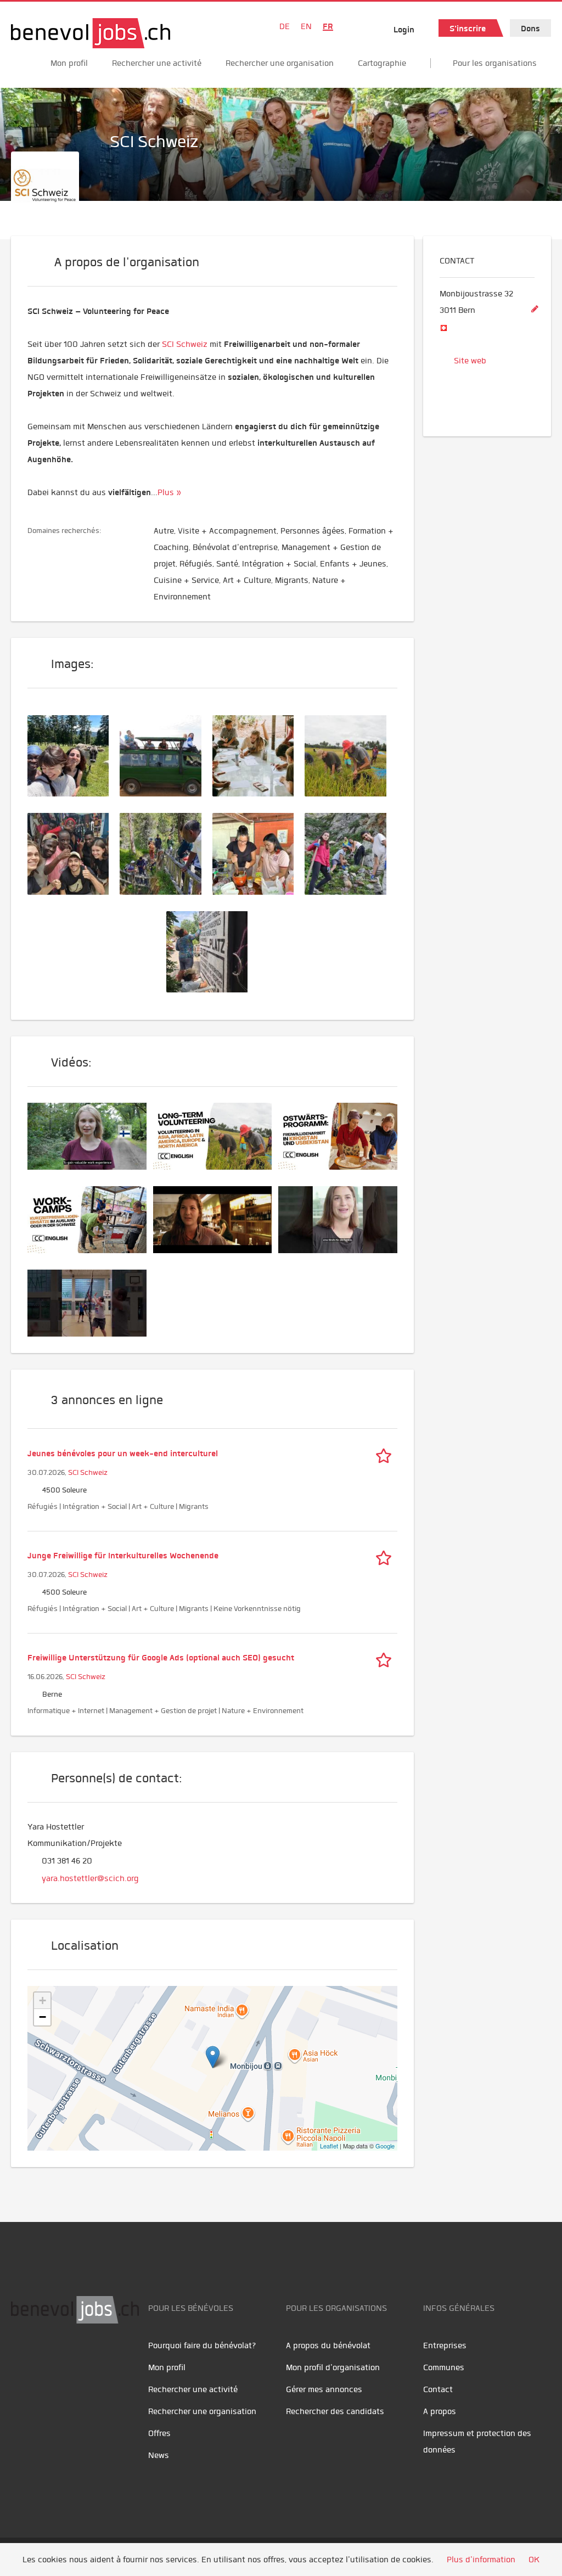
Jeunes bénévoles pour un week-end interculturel (123, 1453)
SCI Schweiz (88, 1472)
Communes (444, 2367)
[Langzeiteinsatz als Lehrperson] (258, 755)
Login (404, 30)
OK (534, 2560)
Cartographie (382, 63)
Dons (530, 29)
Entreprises (445, 2345)
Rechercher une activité (157, 63)
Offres (159, 2433)
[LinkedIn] (72, 2358)
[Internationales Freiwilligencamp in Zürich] (212, 950)
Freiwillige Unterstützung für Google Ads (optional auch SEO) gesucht (161, 1658)
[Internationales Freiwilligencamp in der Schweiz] (74, 755)
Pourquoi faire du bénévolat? (202, 2345)
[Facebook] (22, 2358)
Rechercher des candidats (335, 2411)
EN (306, 26)
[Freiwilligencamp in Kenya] (166, 852)
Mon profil (69, 63)
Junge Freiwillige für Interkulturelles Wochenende (123, 1556)
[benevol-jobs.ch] (91, 33)
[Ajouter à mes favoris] (386, 1453)
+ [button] (43, 2000)
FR (328, 26)
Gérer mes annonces (324, 2389)
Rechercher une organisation (280, 63)
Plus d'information (481, 2560)
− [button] (43, 2017)
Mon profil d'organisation (333, 2367)
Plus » (169, 492)
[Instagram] (94, 2358)
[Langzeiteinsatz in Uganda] (166, 755)
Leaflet (329, 2146)
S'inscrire (468, 29)
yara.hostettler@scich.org (90, 1878)
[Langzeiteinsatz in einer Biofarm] (351, 755)
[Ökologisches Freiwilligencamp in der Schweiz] (351, 852)
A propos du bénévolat (328, 2345)
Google (385, 2146)
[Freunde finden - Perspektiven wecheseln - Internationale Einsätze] (74, 852)
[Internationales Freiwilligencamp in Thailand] (258, 852)
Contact (438, 2389)
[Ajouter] (535, 310)
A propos (440, 2411)
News (159, 2455)
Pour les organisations (495, 63)
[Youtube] (47, 2358)
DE (285, 26)
